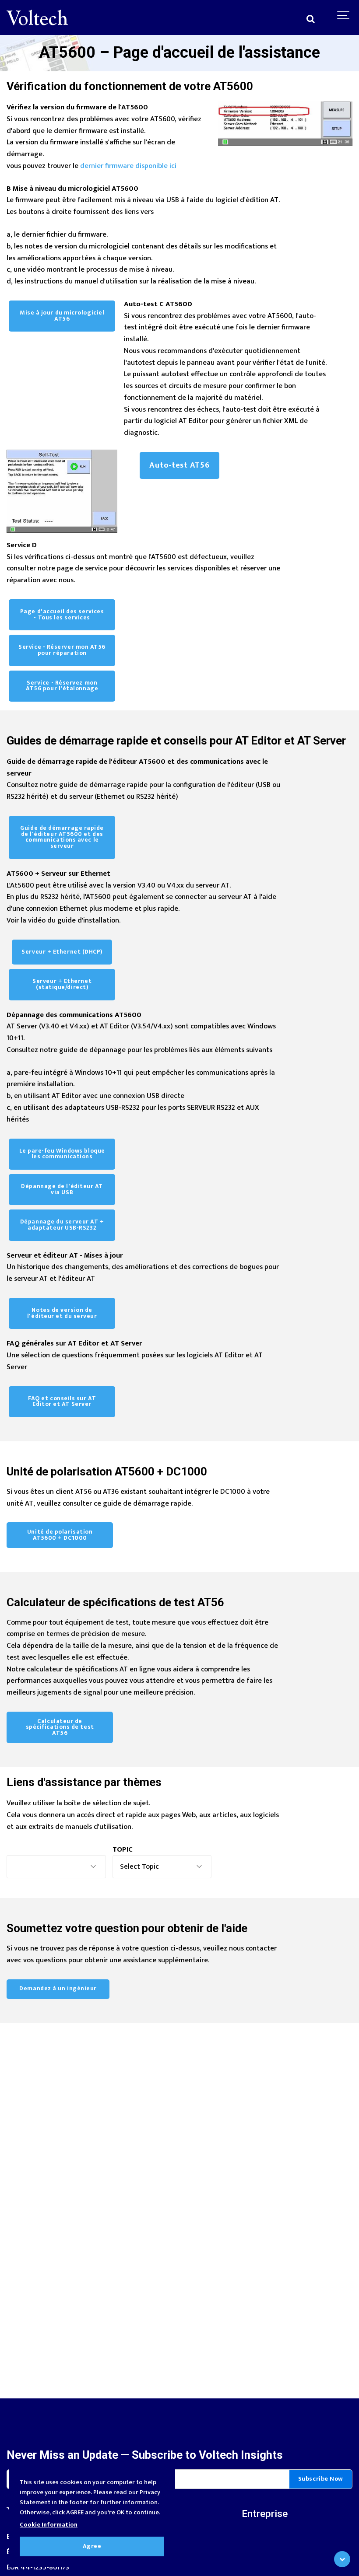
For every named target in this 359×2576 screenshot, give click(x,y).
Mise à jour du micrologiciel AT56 (62, 316)
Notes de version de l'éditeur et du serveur (62, 1313)
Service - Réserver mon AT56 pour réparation (62, 650)
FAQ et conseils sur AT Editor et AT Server (62, 1402)
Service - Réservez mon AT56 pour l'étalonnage (62, 686)
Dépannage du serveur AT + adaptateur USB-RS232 (62, 1225)
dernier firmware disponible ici (128, 166)
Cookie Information (49, 2525)
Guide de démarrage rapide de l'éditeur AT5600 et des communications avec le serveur (62, 837)
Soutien (137, 2564)
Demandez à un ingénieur (58, 1989)
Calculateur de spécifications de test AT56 (60, 1727)
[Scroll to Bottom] (342, 2559)
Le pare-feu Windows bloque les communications (62, 1154)
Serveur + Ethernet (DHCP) (62, 952)
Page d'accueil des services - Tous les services (62, 615)
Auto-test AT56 (179, 465)
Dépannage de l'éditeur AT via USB (62, 1189)
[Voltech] (37, 17)
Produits (138, 2533)
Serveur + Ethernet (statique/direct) (62, 984)
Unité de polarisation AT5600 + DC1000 (60, 1535)
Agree (92, 2546)
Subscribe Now (321, 2479)
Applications (144, 2549)
